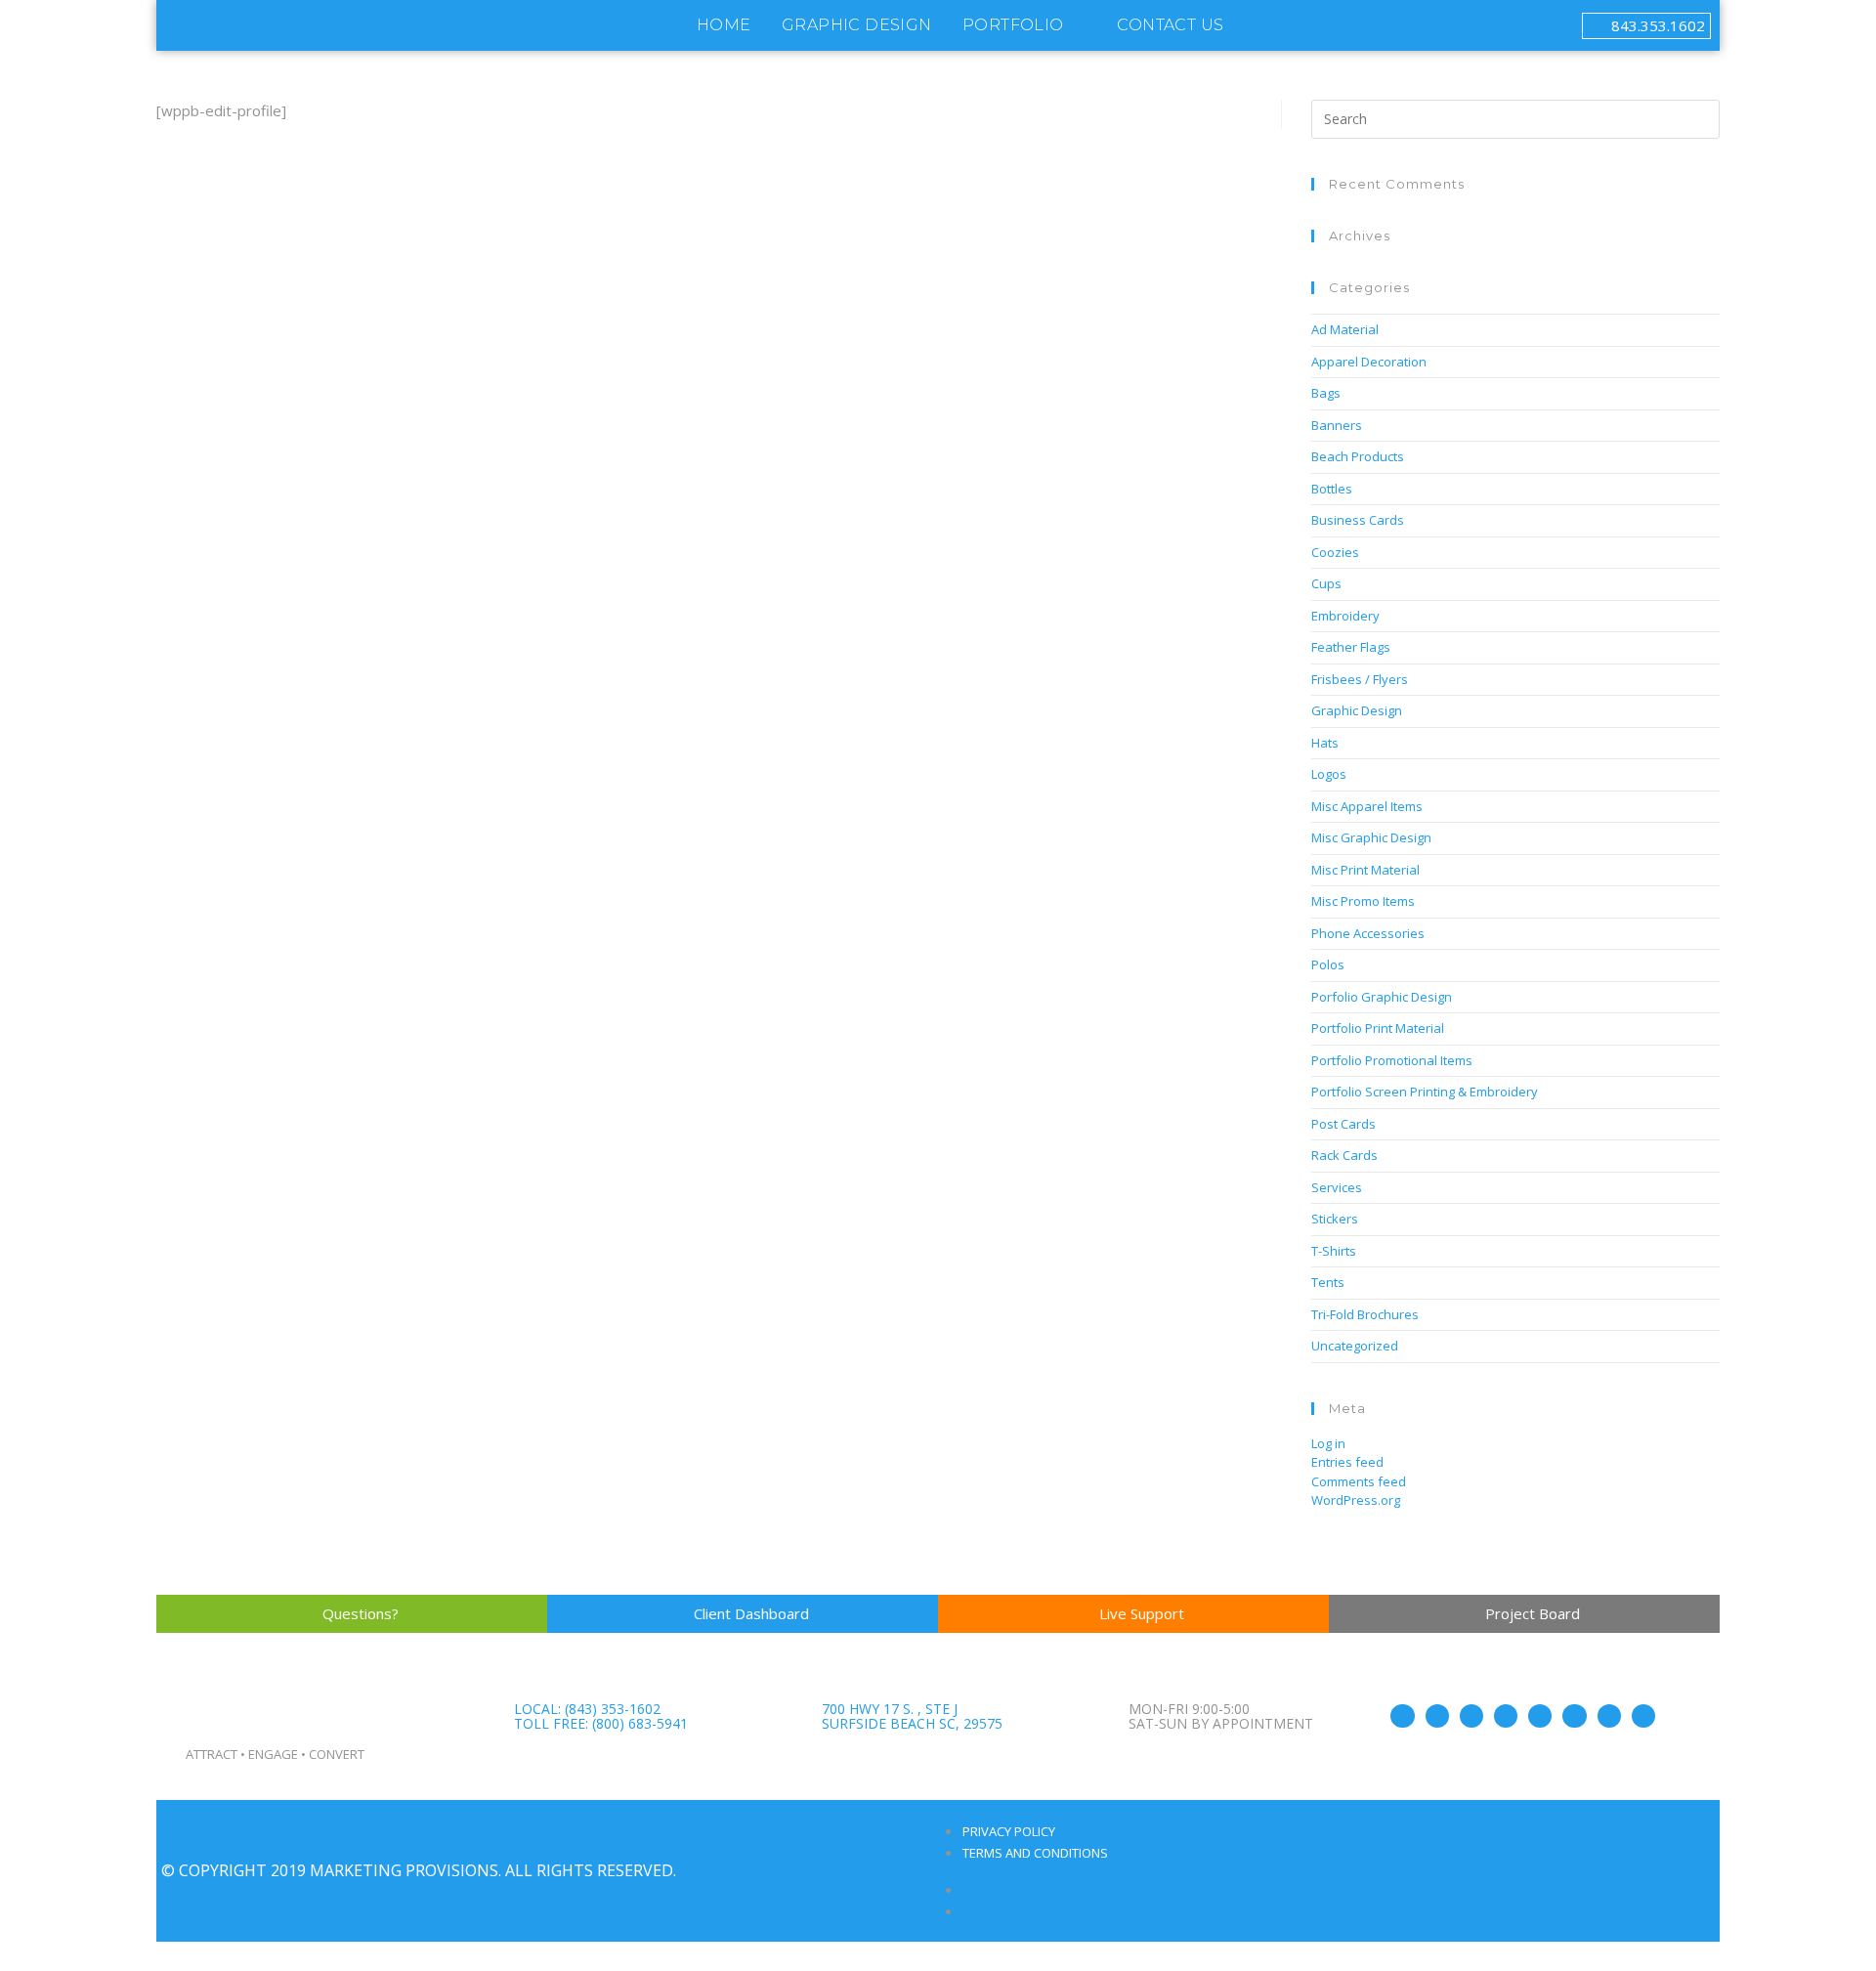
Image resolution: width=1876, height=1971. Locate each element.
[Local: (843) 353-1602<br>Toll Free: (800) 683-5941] (476, 1713)
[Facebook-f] (1402, 1716)
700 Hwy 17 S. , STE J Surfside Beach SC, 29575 (912, 1716)
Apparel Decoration (1369, 362)
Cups (1326, 583)
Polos (1328, 964)
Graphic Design (1357, 710)
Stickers (1335, 1219)
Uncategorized (1355, 1346)
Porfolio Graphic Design (1382, 997)
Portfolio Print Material (1378, 1028)
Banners (1337, 425)
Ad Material (1345, 329)
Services (1337, 1187)
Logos (1329, 774)
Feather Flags (1351, 647)
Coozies (1335, 552)
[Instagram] (1506, 1716)
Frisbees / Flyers (1360, 679)
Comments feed (1359, 1481)
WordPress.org (1356, 1500)
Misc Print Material (1365, 870)
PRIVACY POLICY (1009, 1831)
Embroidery (1345, 616)
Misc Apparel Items (1367, 806)
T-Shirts (1334, 1251)
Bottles (1332, 489)
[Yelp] (1609, 1716)
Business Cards (1358, 520)
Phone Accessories (1368, 933)
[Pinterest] (1540, 1716)
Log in (1328, 1443)
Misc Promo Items (1363, 901)
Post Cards (1343, 1124)
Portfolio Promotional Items (1392, 1060)
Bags (1326, 393)
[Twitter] (1437, 1716)
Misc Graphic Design (1371, 837)
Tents (1328, 1282)
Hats (1325, 743)
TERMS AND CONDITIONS (1035, 1853)
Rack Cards (1344, 1155)
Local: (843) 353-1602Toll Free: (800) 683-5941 (601, 1716)
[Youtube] (1574, 1716)
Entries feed (1347, 1462)
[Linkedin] (1471, 1716)
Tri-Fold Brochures (1365, 1314)
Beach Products (1358, 456)
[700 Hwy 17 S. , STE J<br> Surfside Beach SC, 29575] (784, 1713)
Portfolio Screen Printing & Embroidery (1425, 1092)
